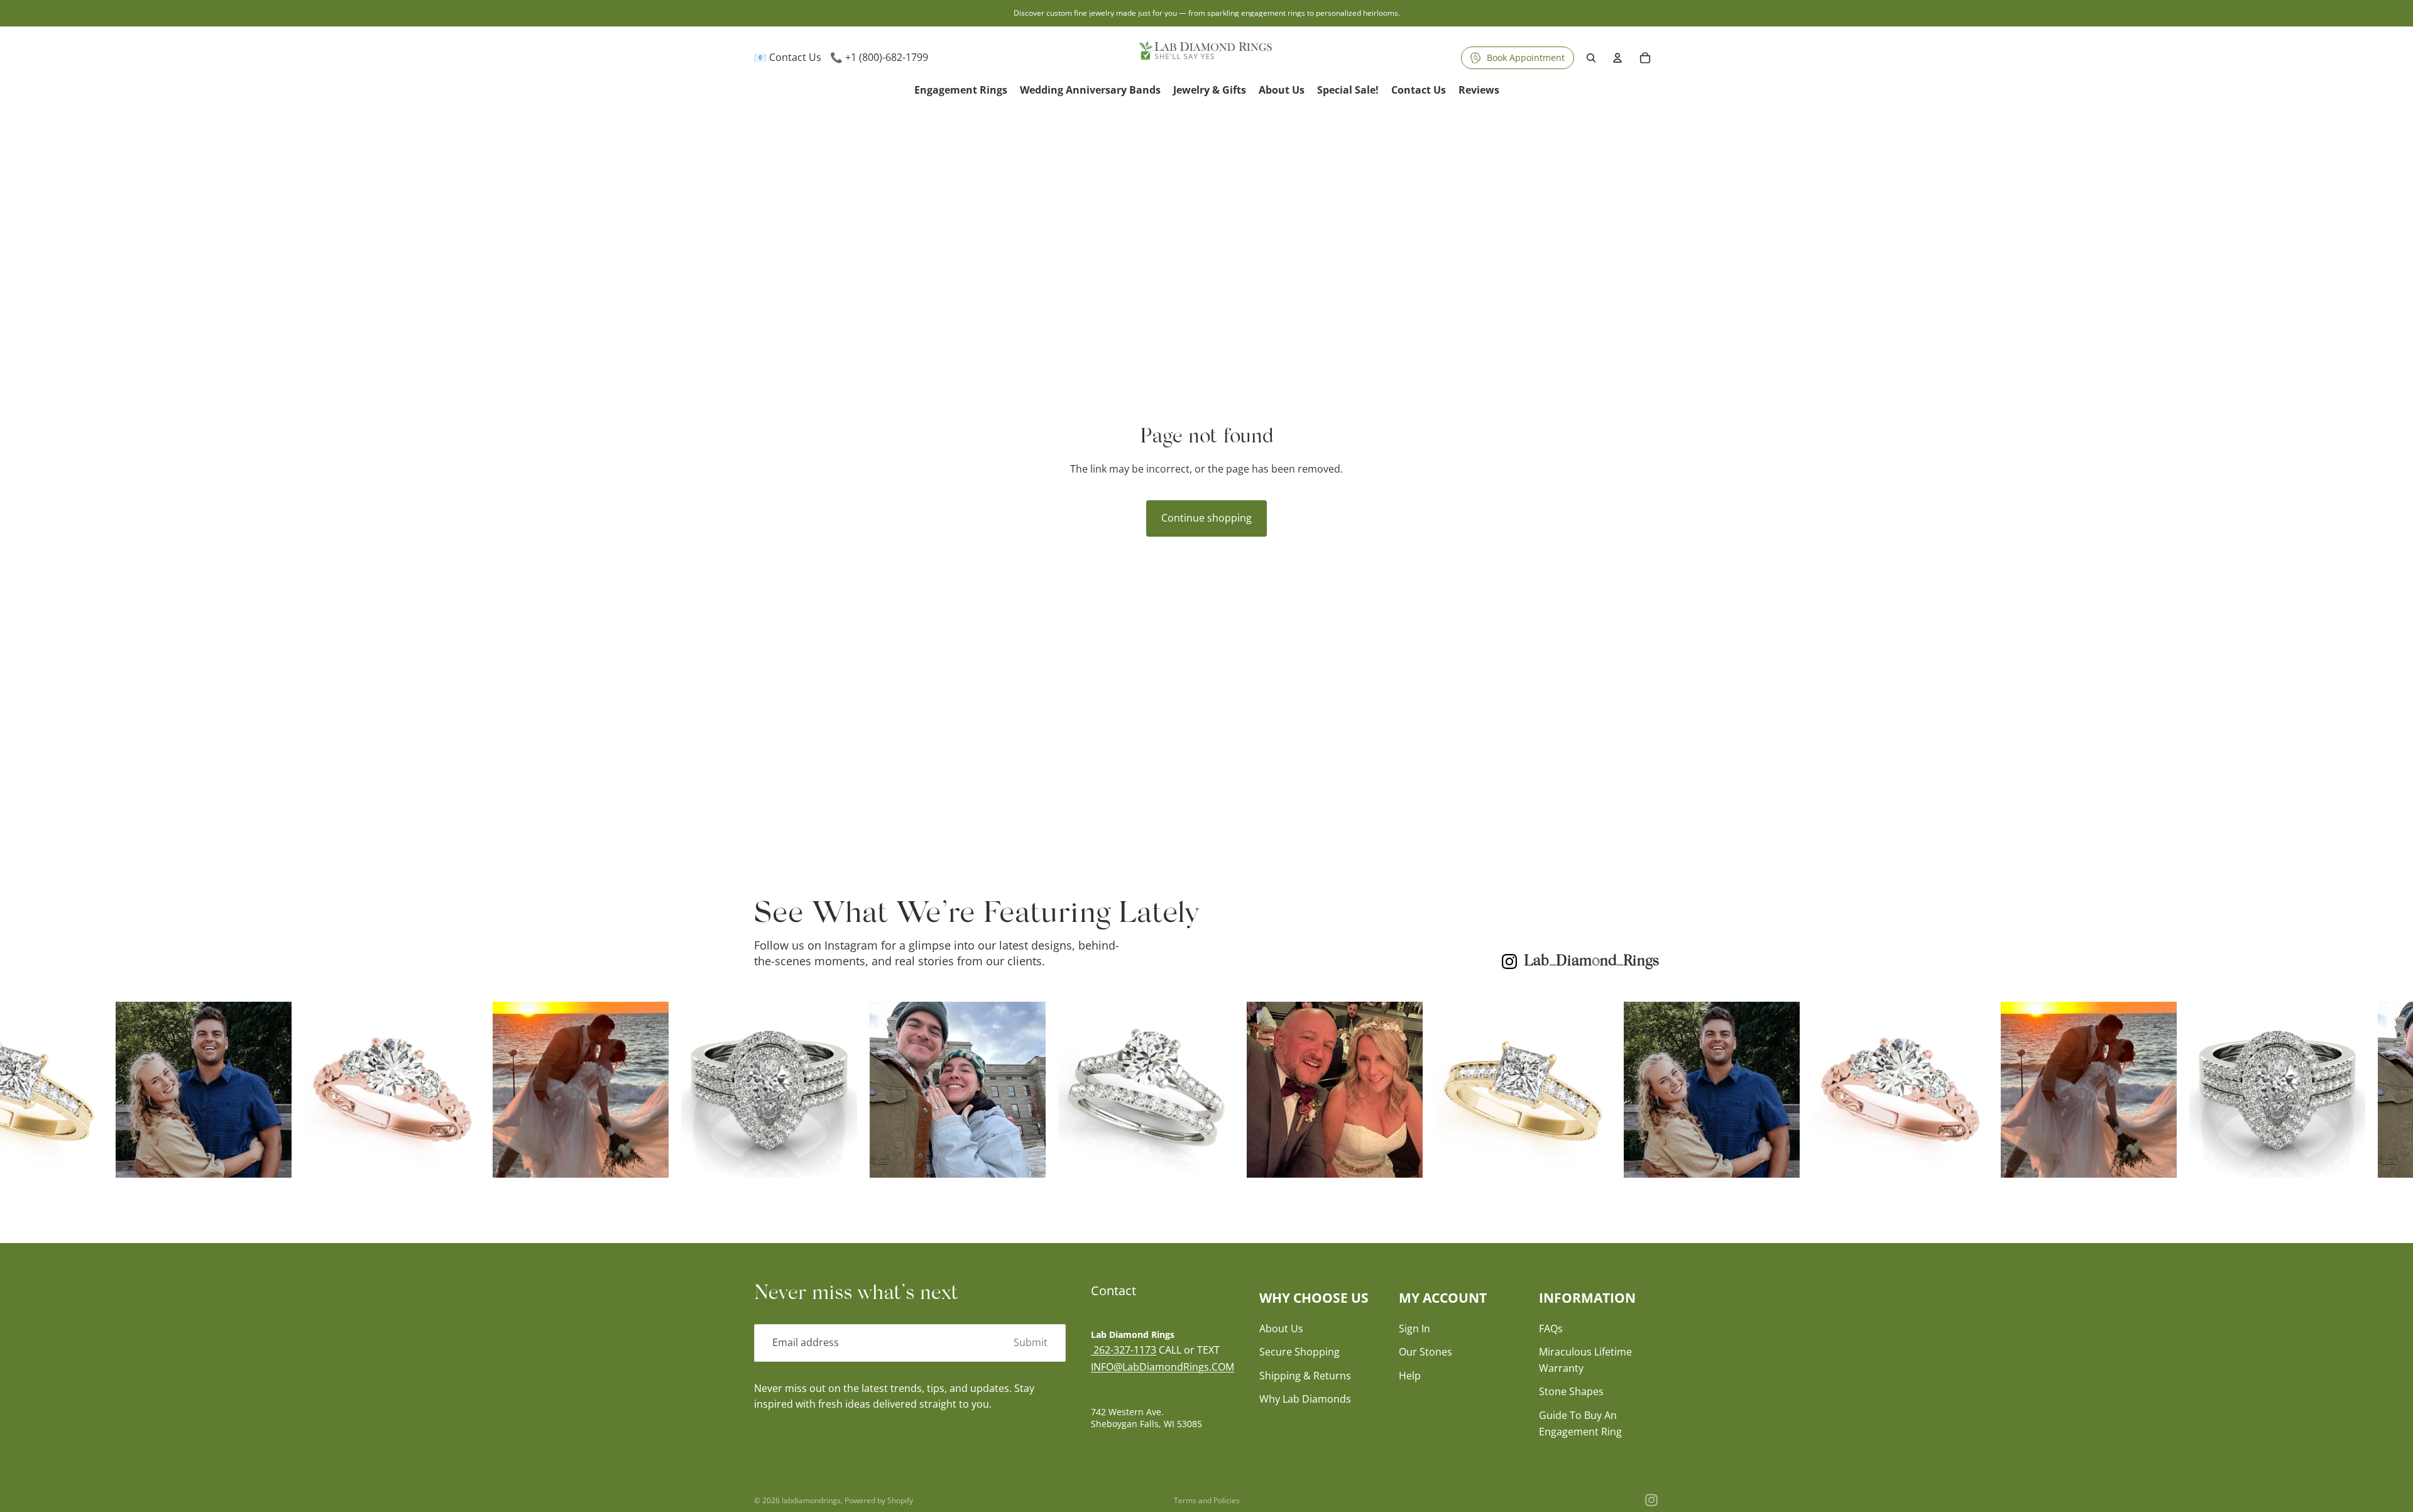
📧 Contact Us (788, 57)
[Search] (1591, 58)
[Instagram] (1651, 1500)
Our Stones (1425, 1352)
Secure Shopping (1300, 1352)
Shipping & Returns (1305, 1376)
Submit (1031, 1342)
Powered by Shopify (879, 1500)
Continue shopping (1206, 518)
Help (1410, 1376)
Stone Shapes (1571, 1392)
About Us (1281, 1328)
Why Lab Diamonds (1305, 1400)
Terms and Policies (1207, 1500)
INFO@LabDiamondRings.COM (1163, 1367)
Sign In (1414, 1328)
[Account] (1617, 58)
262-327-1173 (1124, 1350)
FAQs (1551, 1328)
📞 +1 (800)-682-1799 (879, 57)
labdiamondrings (811, 1500)
